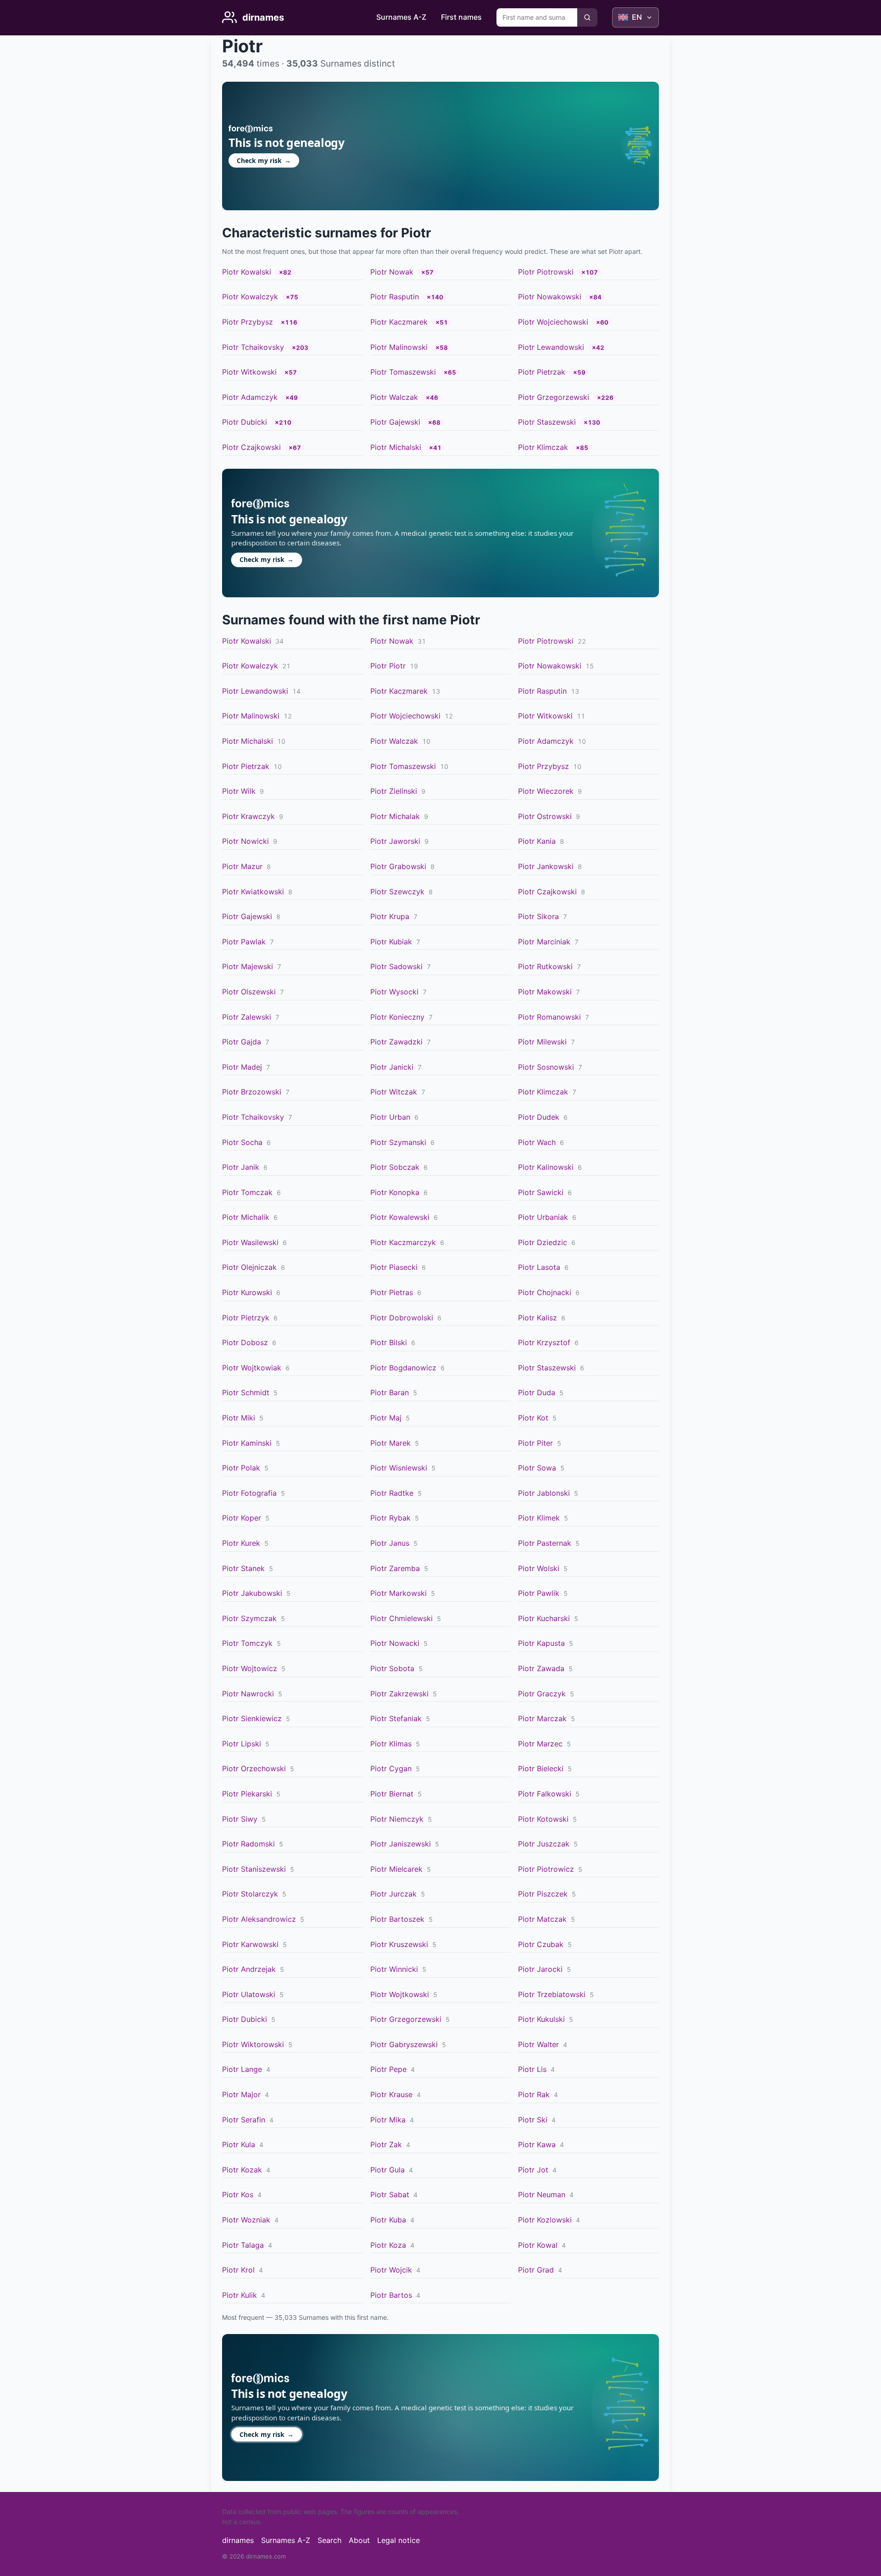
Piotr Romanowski (549, 1017)
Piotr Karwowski (250, 1944)
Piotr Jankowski (546, 866)
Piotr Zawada (541, 1668)
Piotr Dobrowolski (402, 1318)
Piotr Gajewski (395, 422)
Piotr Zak (386, 2144)
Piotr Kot (533, 1418)
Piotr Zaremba (395, 1568)
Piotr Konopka (395, 1192)
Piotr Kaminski (247, 1443)
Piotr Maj (386, 1418)
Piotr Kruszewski (399, 1944)
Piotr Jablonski (544, 1493)
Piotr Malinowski (399, 347)
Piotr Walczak (394, 397)
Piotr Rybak (390, 1518)
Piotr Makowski (545, 992)
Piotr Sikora (538, 916)
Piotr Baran (390, 1392)
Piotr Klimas (391, 1744)
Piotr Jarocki (540, 1969)
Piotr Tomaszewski (403, 372)
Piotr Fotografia (249, 1493)
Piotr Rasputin (395, 297)
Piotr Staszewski (547, 422)
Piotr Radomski (248, 1844)
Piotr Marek (390, 1443)
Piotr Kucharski (544, 1618)
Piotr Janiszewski (401, 1844)
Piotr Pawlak (244, 942)
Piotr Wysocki (394, 992)
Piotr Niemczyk (397, 1819)
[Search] (587, 17)
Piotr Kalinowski (546, 1167)
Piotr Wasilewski (250, 1242)
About (359, 2540)
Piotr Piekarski (247, 1794)
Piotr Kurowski (247, 1292)
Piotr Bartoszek (397, 1919)
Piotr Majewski (248, 966)
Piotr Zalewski (247, 1017)
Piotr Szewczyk (397, 892)
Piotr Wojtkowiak (252, 1368)
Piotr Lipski (242, 1744)
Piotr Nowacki (395, 1643)
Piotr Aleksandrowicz (259, 1919)
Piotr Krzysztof (544, 1342)
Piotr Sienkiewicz (252, 1718)
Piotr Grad (536, 2270)
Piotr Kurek (241, 1543)
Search (329, 2540)
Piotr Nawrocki (248, 1694)
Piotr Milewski (542, 1042)
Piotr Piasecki (394, 1267)
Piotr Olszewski (249, 992)
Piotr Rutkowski (545, 966)
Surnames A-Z (401, 17)
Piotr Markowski (399, 1593)
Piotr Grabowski (398, 866)
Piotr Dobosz (245, 1342)
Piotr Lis (532, 2069)
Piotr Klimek (539, 1518)
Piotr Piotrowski (546, 272)
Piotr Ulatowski (249, 1994)
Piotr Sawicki (541, 1192)
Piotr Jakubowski (252, 1593)
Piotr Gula (388, 2170)
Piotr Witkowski (249, 372)
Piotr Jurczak (393, 1894)
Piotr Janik (241, 1167)
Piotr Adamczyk (250, 397)
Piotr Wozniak (246, 2220)
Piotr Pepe (388, 2069)
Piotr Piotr (388, 666)
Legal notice (399, 2540)
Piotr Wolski (539, 1568)
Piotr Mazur (242, 866)
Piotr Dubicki (245, 422)
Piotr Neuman (542, 2194)
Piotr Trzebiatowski (552, 1994)
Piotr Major (241, 2094)
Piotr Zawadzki (396, 1042)
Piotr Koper (242, 1518)
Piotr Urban (390, 1117)
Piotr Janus (390, 1543)
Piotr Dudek (539, 1117)
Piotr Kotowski (543, 1819)
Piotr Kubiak (391, 942)
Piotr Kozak (242, 2170)
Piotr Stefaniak (396, 1718)
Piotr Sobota (392, 1668)
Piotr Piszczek (543, 1894)
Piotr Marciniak (544, 942)
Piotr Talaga (243, 2245)
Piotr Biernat (392, 1794)
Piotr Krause (391, 2094)
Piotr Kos (238, 2194)
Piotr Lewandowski (551, 347)
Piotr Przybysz (248, 322)
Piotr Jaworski (395, 841)
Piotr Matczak (542, 1919)
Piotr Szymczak (249, 1618)
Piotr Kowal (538, 2245)
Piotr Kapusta (541, 1643)
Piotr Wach (537, 1142)
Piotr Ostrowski (545, 816)
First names (461, 17)
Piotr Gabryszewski (404, 2044)
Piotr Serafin (244, 2120)
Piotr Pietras (392, 1292)
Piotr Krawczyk (248, 816)
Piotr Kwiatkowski (253, 892)
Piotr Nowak (392, 272)
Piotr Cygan (391, 1768)
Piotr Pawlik (539, 1593)
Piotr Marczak (542, 1718)
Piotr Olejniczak (249, 1267)
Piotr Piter (535, 1443)
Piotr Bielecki (541, 1768)
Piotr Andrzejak (249, 1969)
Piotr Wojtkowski (400, 1994)
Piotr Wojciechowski (553, 322)
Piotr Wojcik (391, 2270)
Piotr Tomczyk (247, 1643)
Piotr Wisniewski (399, 1468)
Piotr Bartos (391, 2295)
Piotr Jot (533, 2170)
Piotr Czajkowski (251, 447)
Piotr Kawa (537, 2144)
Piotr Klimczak (543, 447)
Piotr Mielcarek (396, 1869)
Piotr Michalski (396, 447)
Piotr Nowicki (245, 841)
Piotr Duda (537, 1392)
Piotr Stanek (243, 1568)
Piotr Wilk (239, 791)
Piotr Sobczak (395, 1167)
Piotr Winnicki (394, 1969)
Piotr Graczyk (542, 1694)
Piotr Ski (533, 2120)
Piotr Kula (239, 2144)
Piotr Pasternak (545, 1543)
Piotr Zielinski (394, 791)
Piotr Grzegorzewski (554, 397)
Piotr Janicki (392, 1067)
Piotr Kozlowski (545, 2220)
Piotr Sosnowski (546, 1067)
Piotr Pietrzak (542, 372)
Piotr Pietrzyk (246, 1318)
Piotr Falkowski (545, 1794)
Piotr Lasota (539, 1267)
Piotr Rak (534, 2094)
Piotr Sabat (390, 2194)
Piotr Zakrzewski (399, 1694)
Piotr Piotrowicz (546, 1869)
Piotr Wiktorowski (253, 2044)
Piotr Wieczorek (546, 791)
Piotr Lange (242, 2069)
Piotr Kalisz (538, 1318)
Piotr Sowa (537, 1468)
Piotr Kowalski (247, 272)
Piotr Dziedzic (543, 1242)
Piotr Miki (239, 1418)
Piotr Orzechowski (254, 1768)
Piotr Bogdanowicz (403, 1368)
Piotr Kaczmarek (399, 322)
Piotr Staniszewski (254, 1869)
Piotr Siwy (240, 1819)
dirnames (238, 2540)
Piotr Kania (537, 841)
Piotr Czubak (541, 1944)
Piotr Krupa (390, 916)
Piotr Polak (241, 1468)
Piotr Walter (538, 2044)
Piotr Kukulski (541, 2019)
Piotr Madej (242, 1067)
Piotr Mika (388, 2120)
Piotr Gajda (242, 1042)
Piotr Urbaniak (543, 1217)
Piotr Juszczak (544, 1844)
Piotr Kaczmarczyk (403, 1242)
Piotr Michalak (395, 816)
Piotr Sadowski (396, 966)
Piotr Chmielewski (401, 1618)
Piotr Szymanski (398, 1142)
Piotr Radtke (392, 1493)
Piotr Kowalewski (400, 1217)
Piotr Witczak (394, 1092)
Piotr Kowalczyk (250, 297)
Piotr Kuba (388, 2220)
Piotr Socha (242, 1142)
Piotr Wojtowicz (250, 1668)
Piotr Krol (238, 2270)
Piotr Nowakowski (550, 297)
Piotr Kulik (240, 2295)
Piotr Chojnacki (545, 1292)
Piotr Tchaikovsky (253, 347)
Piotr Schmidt (246, 1392)
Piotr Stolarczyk (250, 1894)
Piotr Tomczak (247, 1192)
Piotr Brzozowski (252, 1092)
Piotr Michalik (246, 1217)
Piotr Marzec (540, 1744)
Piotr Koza (388, 2245)
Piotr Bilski (389, 1342)
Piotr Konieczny (397, 1017)
